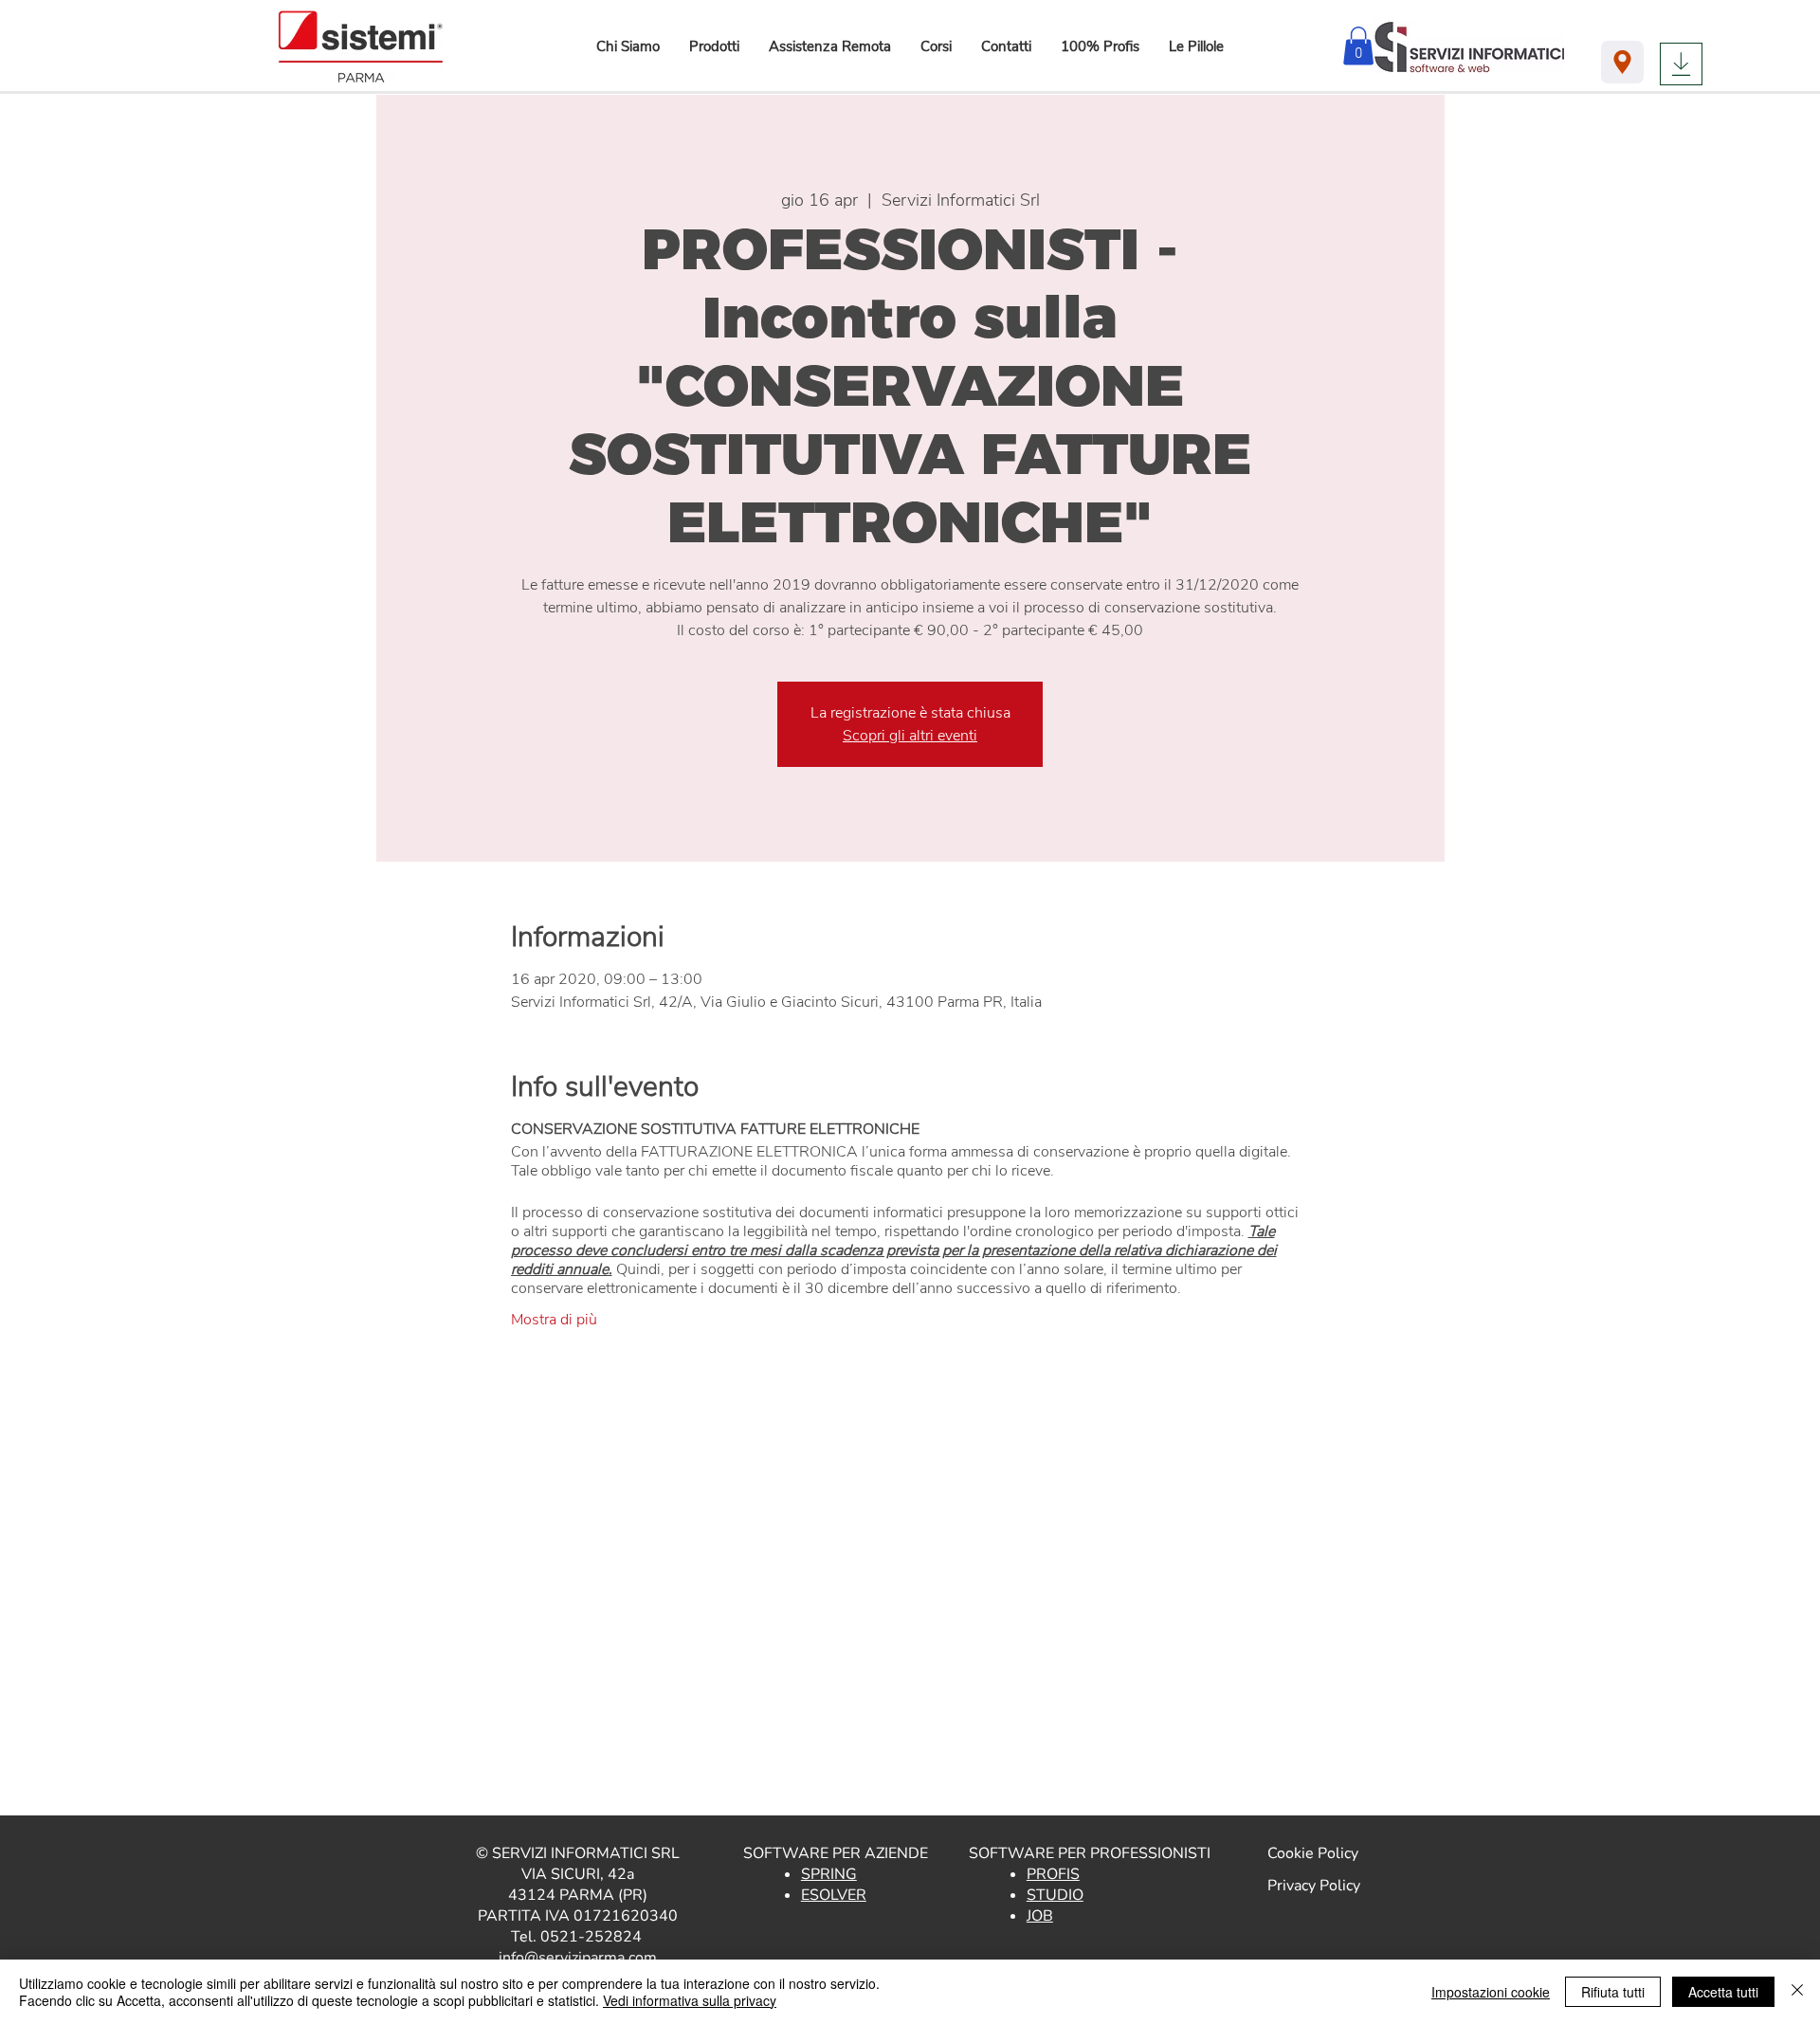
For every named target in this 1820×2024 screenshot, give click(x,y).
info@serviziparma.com (578, 1958)
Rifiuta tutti (1613, 1992)
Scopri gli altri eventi (910, 736)
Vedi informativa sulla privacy (690, 2000)
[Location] (1622, 62)
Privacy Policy (1314, 1886)
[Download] (1681, 64)
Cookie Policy (1313, 1853)
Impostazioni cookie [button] (1491, 1992)
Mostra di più (554, 1320)
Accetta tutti (1723, 1992)
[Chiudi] (1797, 1992)
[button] (714, 46)
